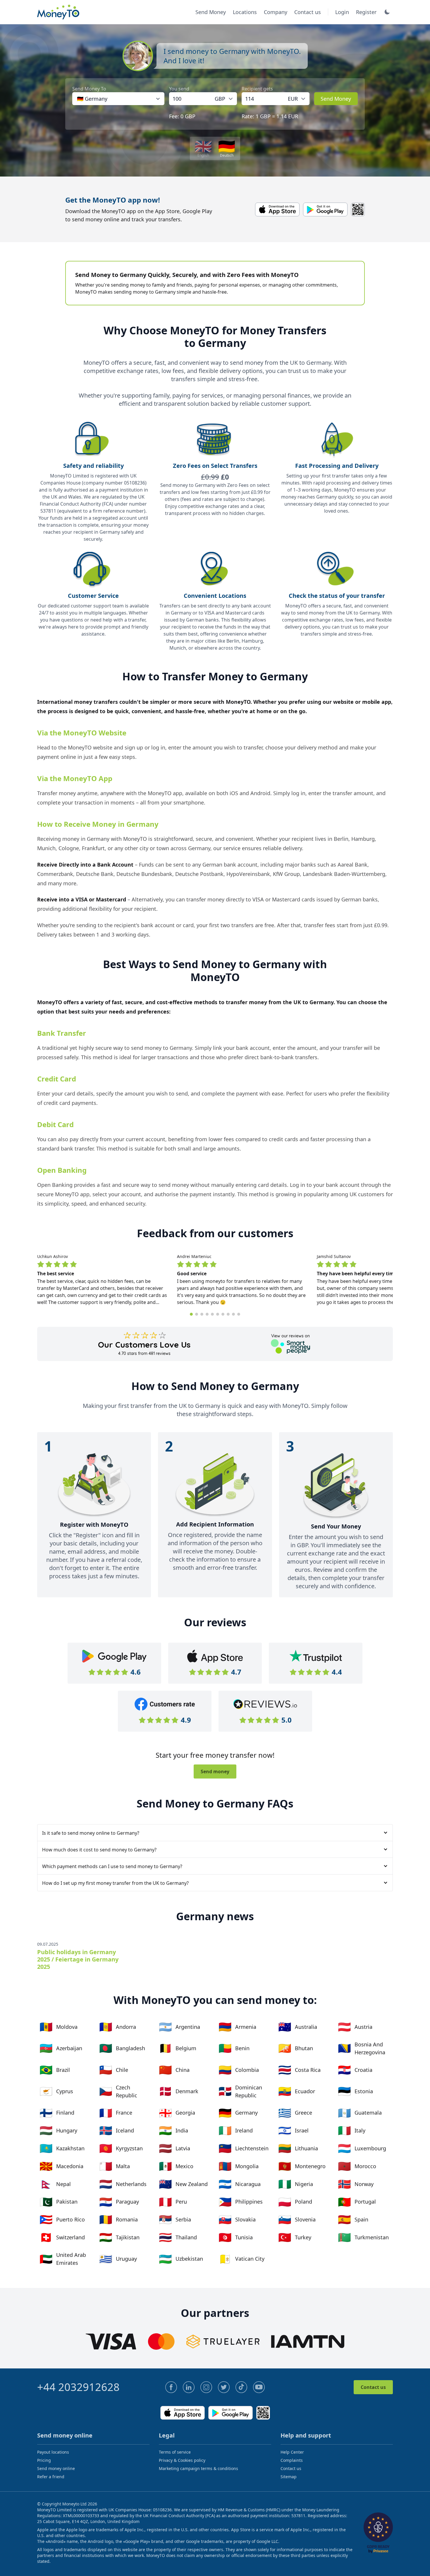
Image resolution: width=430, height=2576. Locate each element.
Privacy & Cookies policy (182, 2460)
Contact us (373, 2387)
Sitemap (289, 2477)
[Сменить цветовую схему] (387, 12)
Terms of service (175, 2452)
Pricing (44, 2460)
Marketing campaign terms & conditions (198, 2468)
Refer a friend (51, 2477)
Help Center (292, 2452)
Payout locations (53, 2452)
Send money (215, 1771)
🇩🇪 (227, 148)
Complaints (292, 2460)
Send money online (56, 2468)
